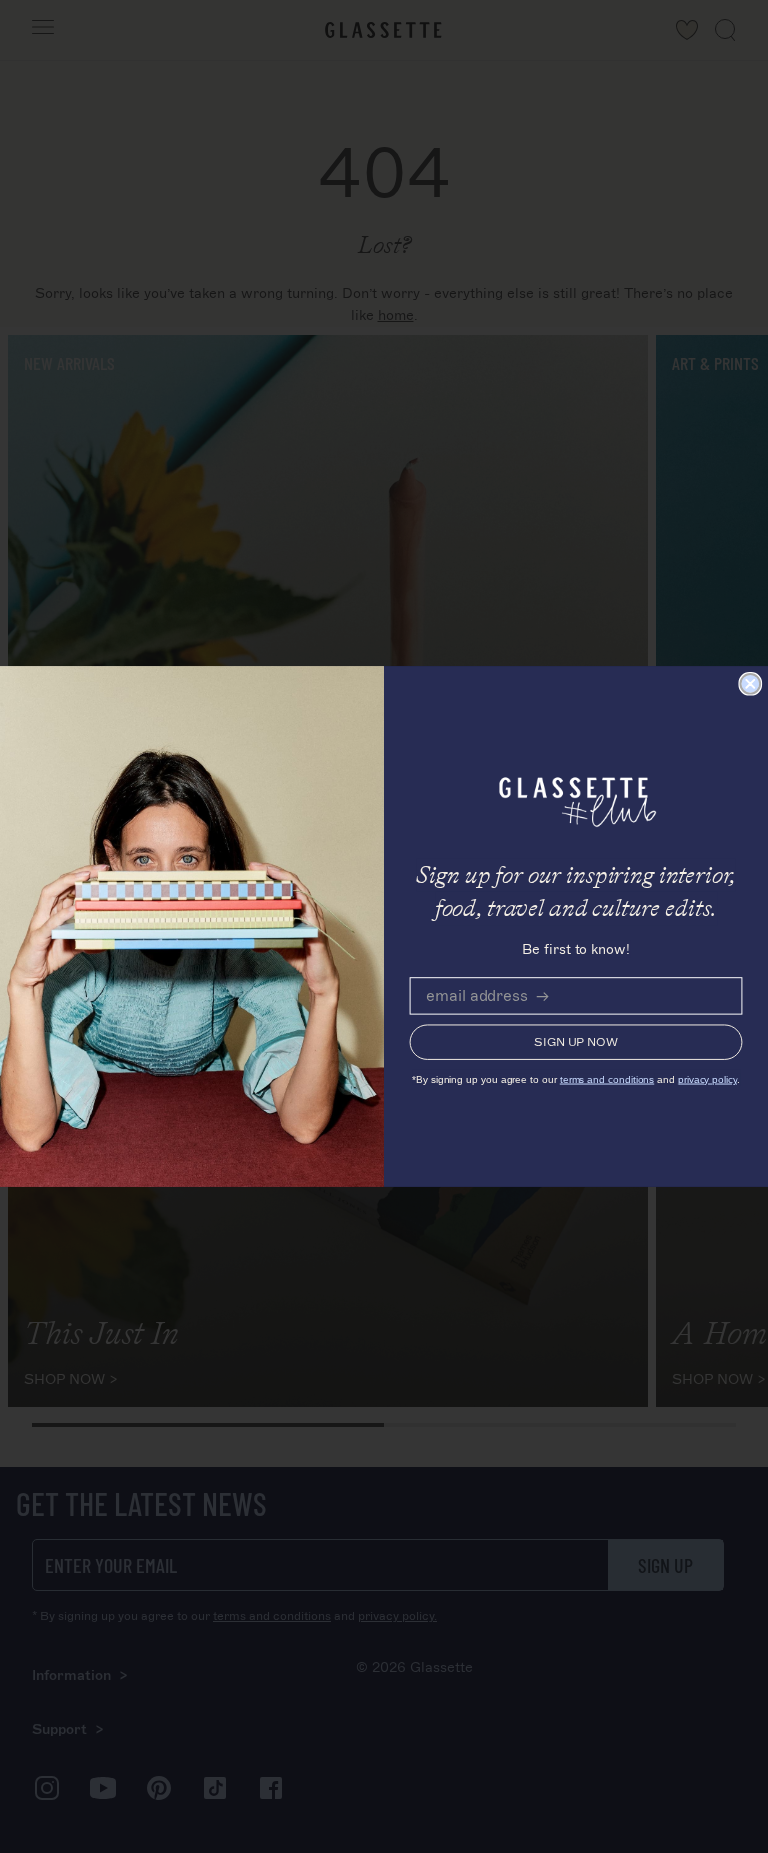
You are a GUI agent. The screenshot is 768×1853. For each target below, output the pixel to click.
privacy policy (707, 1079)
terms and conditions (607, 1079)
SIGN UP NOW (576, 1043)
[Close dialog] (750, 684)
